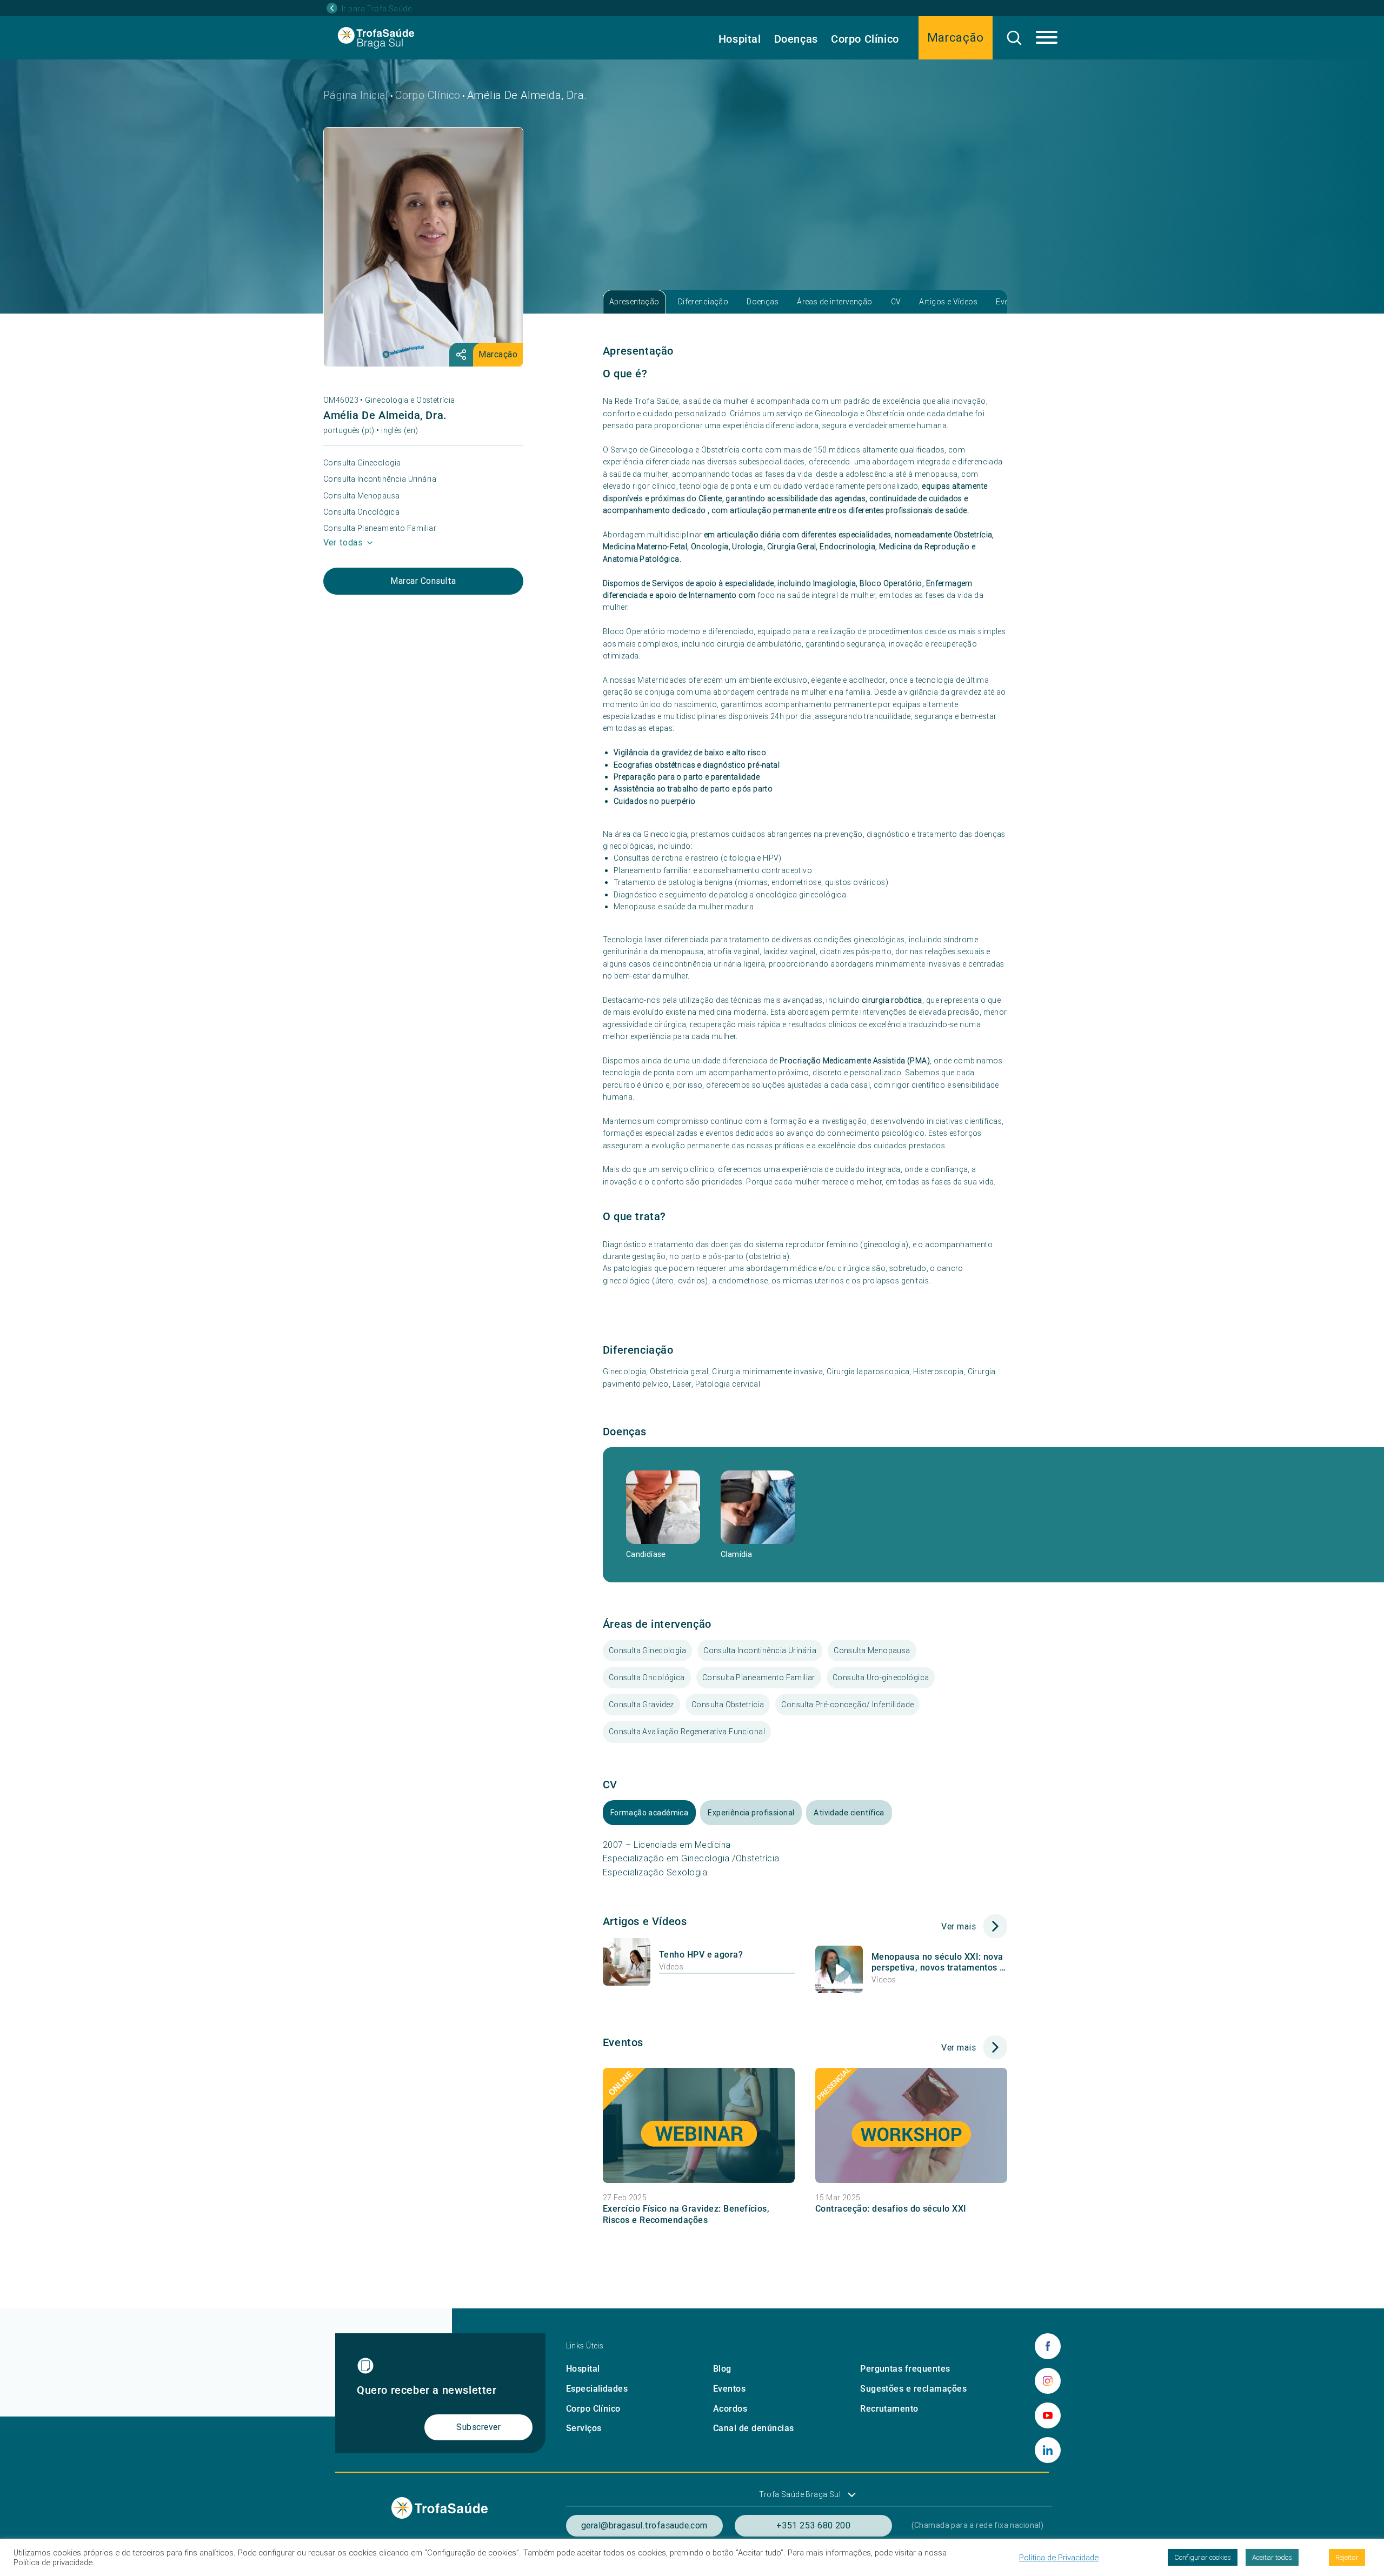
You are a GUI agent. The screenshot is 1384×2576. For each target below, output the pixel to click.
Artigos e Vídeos (948, 302)
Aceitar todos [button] (1272, 2557)
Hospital (740, 39)
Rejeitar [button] (1347, 2557)
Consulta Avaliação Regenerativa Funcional (687, 1732)
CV (896, 302)
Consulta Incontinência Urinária (380, 479)
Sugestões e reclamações (913, 2389)
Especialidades (597, 2389)
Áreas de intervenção (834, 302)
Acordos (730, 2409)
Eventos (729, 2389)
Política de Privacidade (1059, 2558)
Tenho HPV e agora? (701, 1955)
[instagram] (1048, 2381)
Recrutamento (889, 2409)
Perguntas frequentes (905, 2369)
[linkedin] (1048, 2450)
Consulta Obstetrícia (728, 1705)
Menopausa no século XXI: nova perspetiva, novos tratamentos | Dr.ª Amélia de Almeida (937, 1963)
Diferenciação (703, 302)
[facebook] (1048, 2346)
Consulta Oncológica (361, 512)
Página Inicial (356, 95)
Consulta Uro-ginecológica (881, 1678)
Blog (722, 2369)
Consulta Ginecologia (362, 463)
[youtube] (1048, 2415)
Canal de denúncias (754, 2428)
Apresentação (634, 302)
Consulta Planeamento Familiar (380, 528)
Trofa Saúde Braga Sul (800, 2494)
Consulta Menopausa (362, 496)
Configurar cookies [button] (1203, 2557)
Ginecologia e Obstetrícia (410, 400)
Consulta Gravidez (641, 1705)
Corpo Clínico (865, 39)
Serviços (584, 2428)
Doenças (796, 39)
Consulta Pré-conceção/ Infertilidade (847, 1705)
